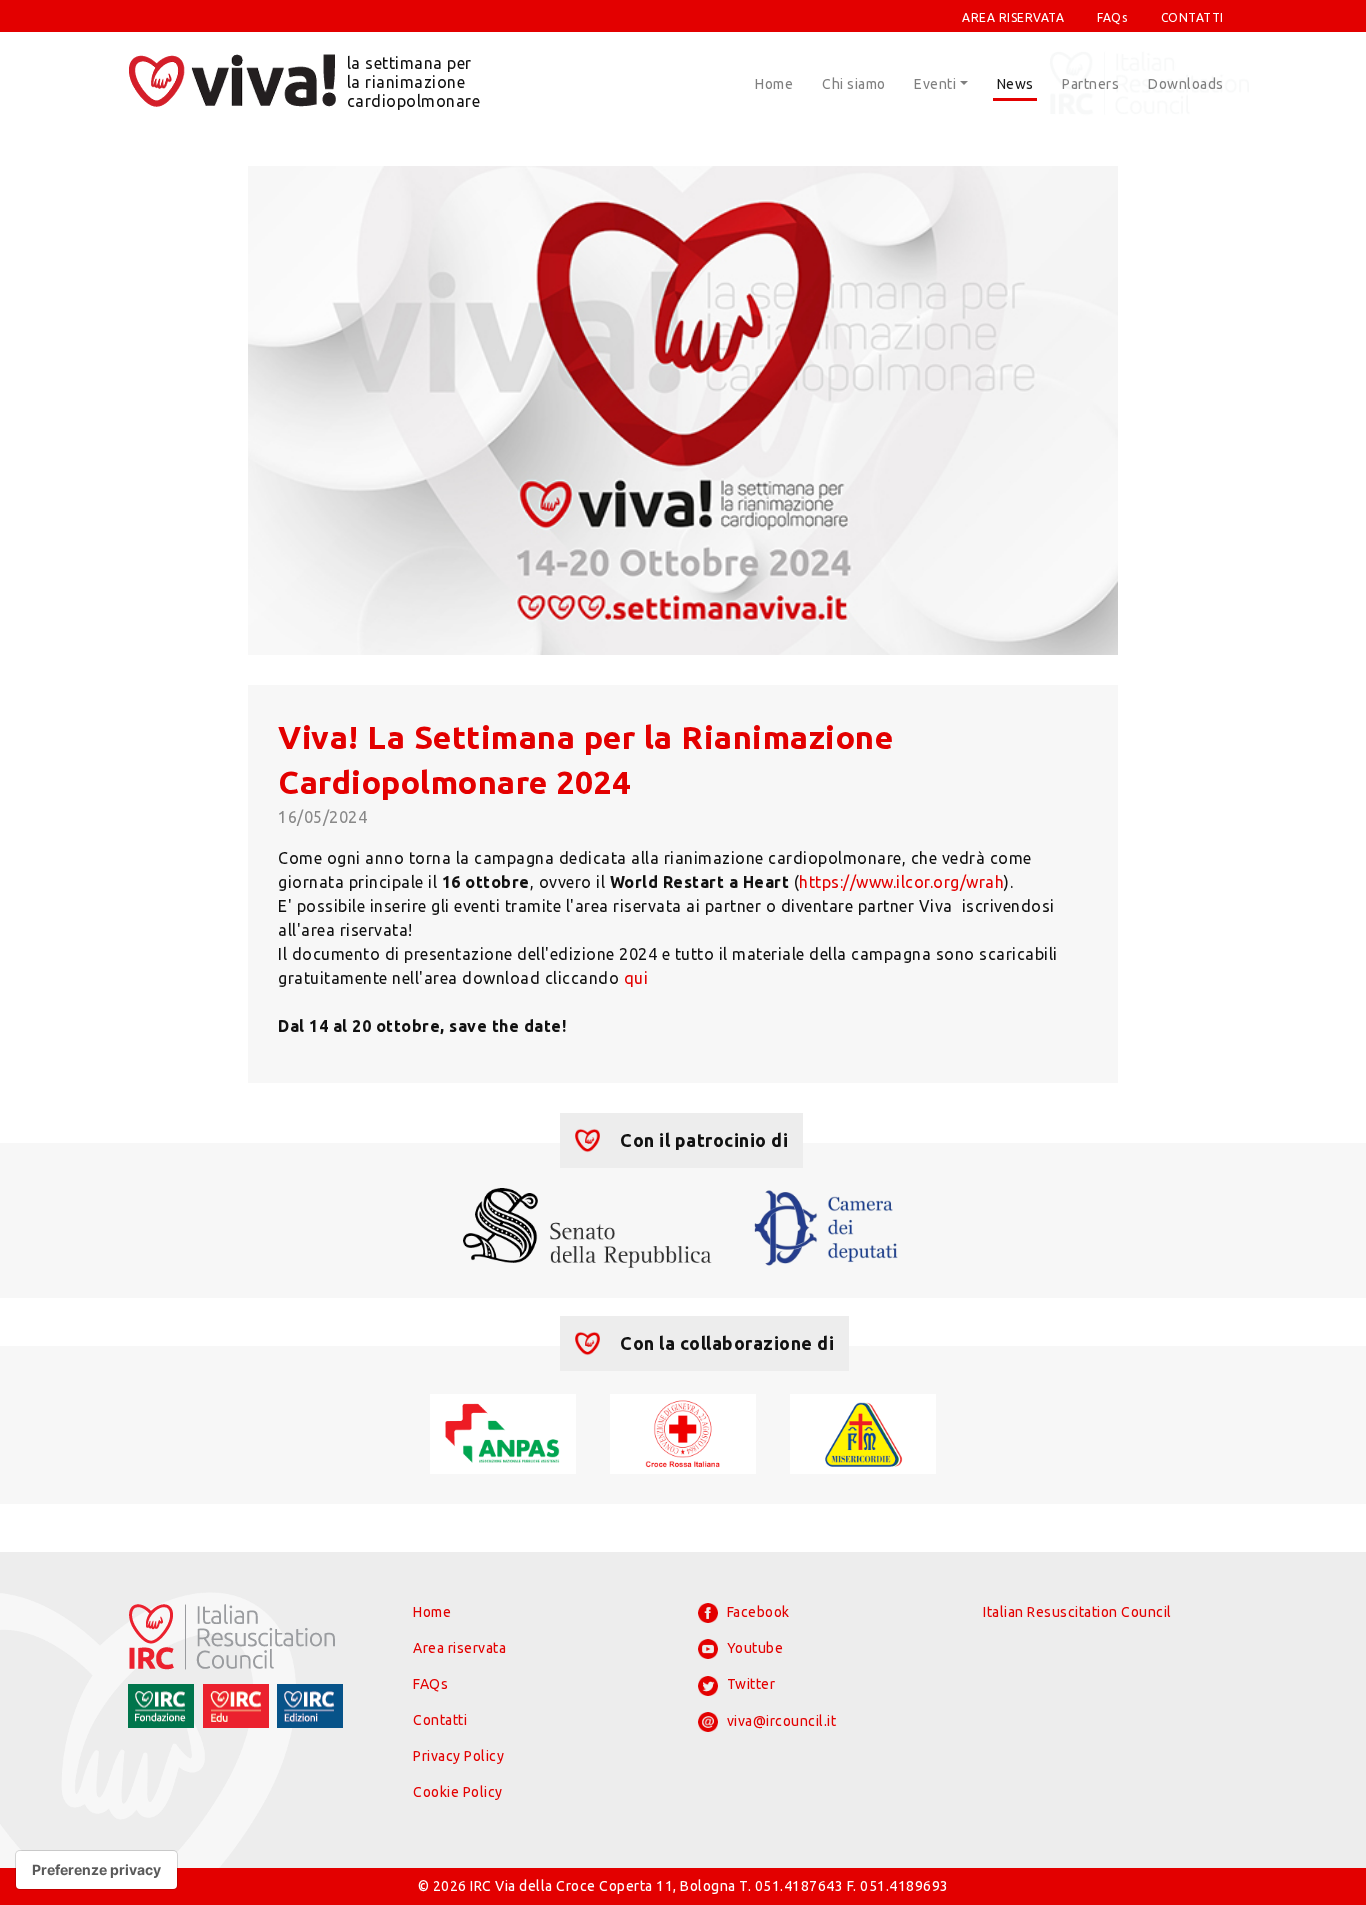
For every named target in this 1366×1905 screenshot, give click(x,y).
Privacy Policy (458, 1756)
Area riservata (459, 1648)
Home (774, 84)
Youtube (753, 1648)
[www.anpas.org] (502, 1432)
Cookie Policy (458, 1792)
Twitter (749, 1684)
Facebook (756, 1612)
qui (638, 978)
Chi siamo (854, 84)
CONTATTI (1192, 17)
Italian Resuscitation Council (1077, 1612)
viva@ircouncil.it (779, 1721)
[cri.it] (682, 1432)
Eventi (935, 84)
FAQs (1112, 17)
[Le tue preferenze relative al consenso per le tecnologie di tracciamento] (96, 1870)
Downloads (1186, 84)
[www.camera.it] (826, 1226)
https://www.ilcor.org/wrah (901, 882)
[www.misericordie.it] (862, 1432)
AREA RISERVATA (1013, 17)
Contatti (440, 1720)
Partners (1090, 84)
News (1015, 84)
